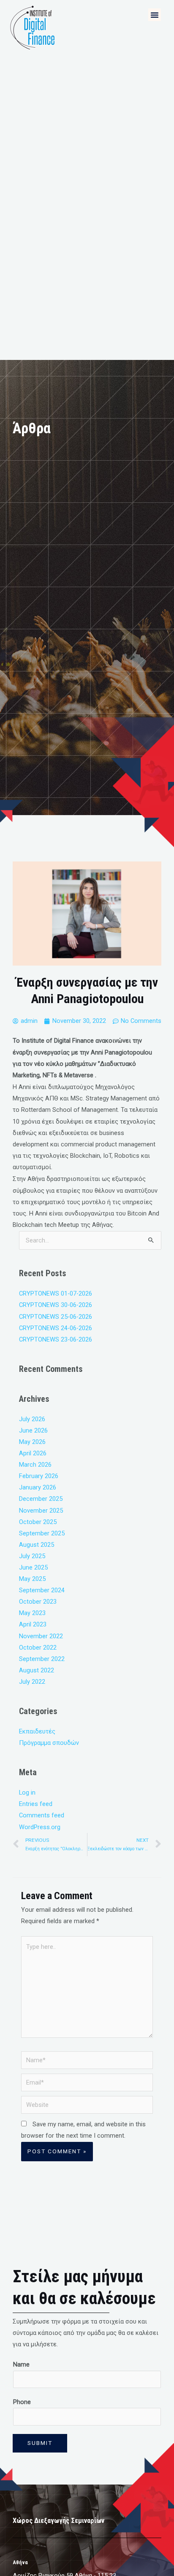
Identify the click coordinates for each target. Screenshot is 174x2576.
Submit (40, 2443)
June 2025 (33, 1567)
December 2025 (41, 1499)
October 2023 (38, 1602)
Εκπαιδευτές (37, 1731)
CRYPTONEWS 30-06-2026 (56, 1305)
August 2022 (37, 1670)
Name (21, 2364)
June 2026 (33, 1430)
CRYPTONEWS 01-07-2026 (56, 1293)
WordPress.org (40, 1827)
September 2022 (42, 1659)
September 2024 (42, 1590)
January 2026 (38, 1487)
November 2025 (41, 1511)
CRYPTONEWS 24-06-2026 (56, 1328)
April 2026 (33, 1453)
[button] (155, 15)
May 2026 (32, 1442)
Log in (27, 1792)
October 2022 (38, 1648)
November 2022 (41, 1636)
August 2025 (37, 1545)
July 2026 (32, 1419)
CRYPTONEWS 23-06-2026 (56, 1339)
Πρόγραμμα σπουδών (49, 1743)
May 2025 (32, 1579)
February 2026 (39, 1476)
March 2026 (35, 1465)
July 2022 (32, 1682)
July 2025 (32, 1556)
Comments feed (42, 1815)
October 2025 (38, 1522)
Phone (22, 2402)
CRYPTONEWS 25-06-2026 (56, 1317)
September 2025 (42, 1533)
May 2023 (32, 1613)
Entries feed (36, 1804)
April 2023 (33, 1624)
